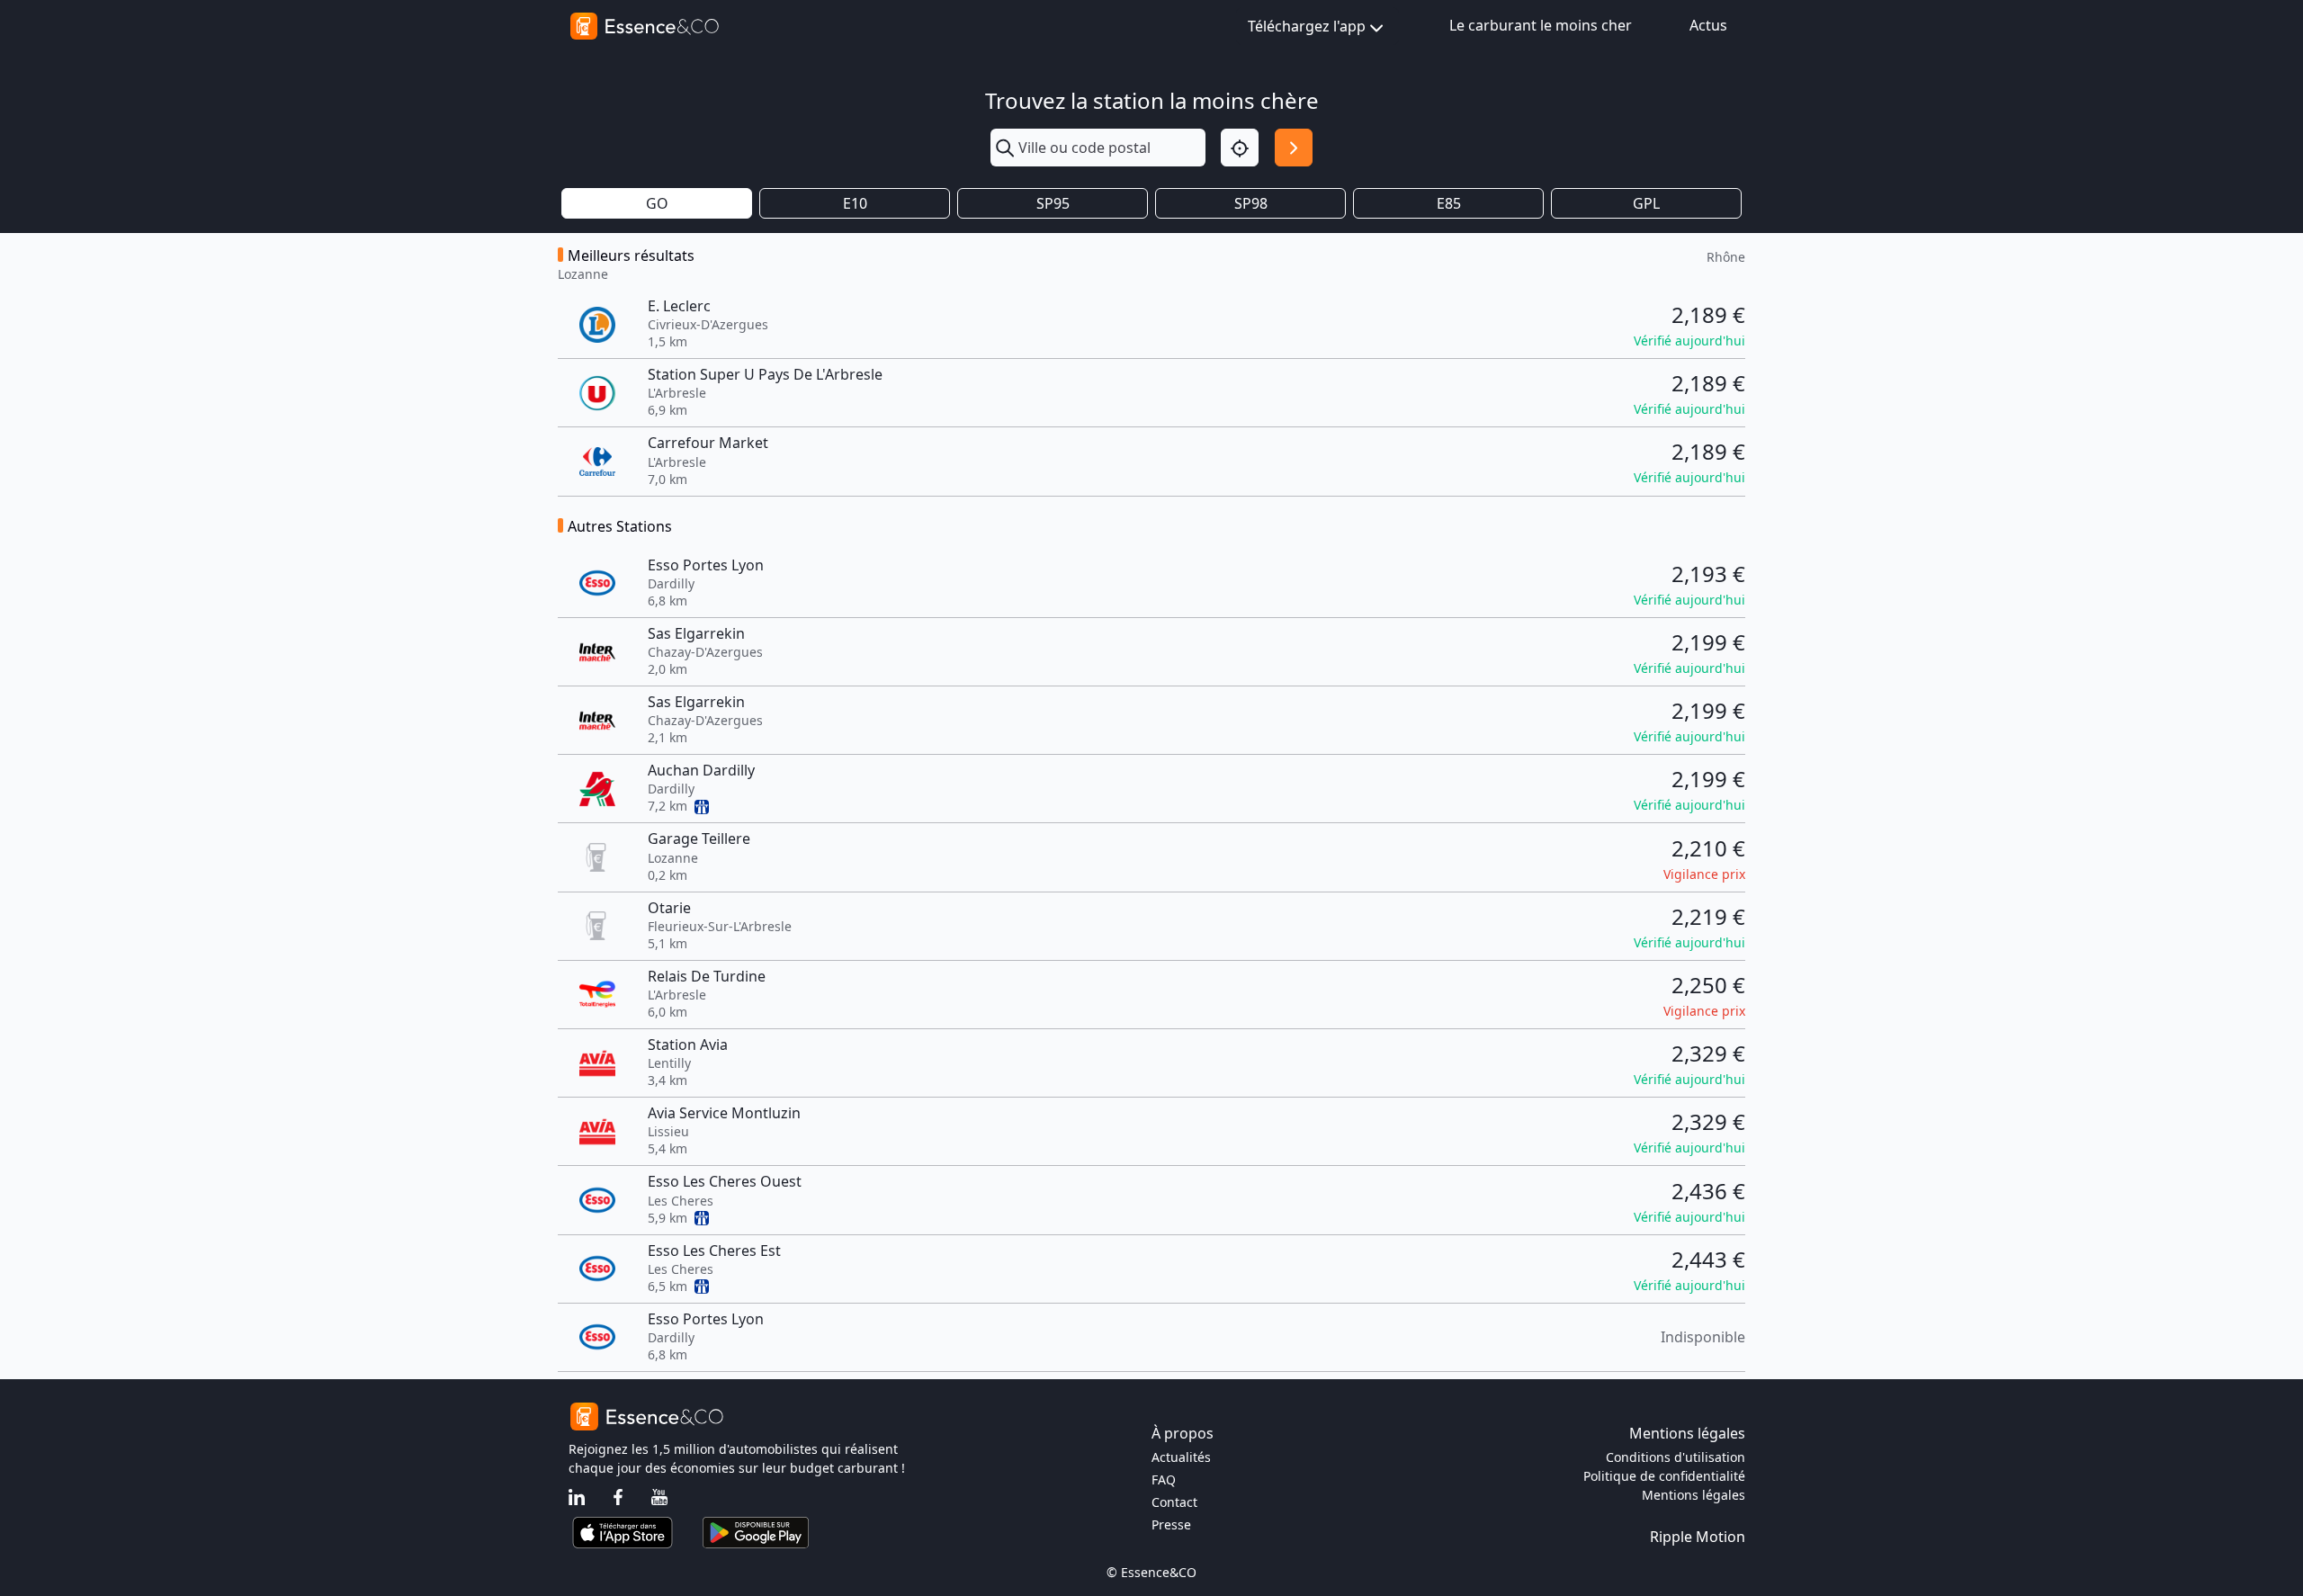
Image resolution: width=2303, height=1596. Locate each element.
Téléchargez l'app (1307, 26)
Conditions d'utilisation (1676, 1457)
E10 (855, 203)
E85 (1449, 203)
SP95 (1053, 203)
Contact (1174, 1502)
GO (657, 203)
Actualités (1181, 1457)
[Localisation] (1240, 148)
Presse (1171, 1524)
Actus (1708, 25)
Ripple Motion (1698, 1537)
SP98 (1251, 203)
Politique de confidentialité (1664, 1476)
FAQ (1164, 1479)
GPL (1646, 203)
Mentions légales (1694, 1495)
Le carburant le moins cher (1541, 25)
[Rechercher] (1294, 148)
